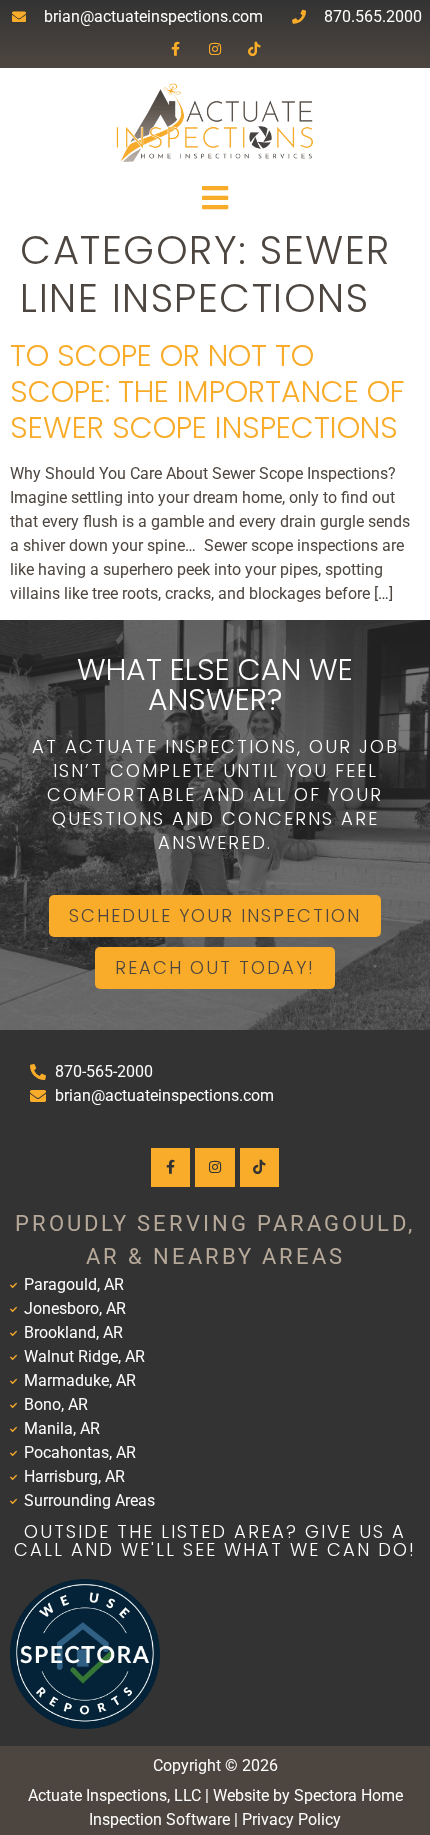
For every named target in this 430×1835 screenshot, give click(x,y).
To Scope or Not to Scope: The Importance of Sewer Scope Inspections (207, 391)
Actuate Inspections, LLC (114, 1795)
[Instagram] (214, 48)
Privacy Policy (291, 1819)
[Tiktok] (254, 48)
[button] (214, 198)
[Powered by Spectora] (85, 1723)
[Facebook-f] (175, 48)
